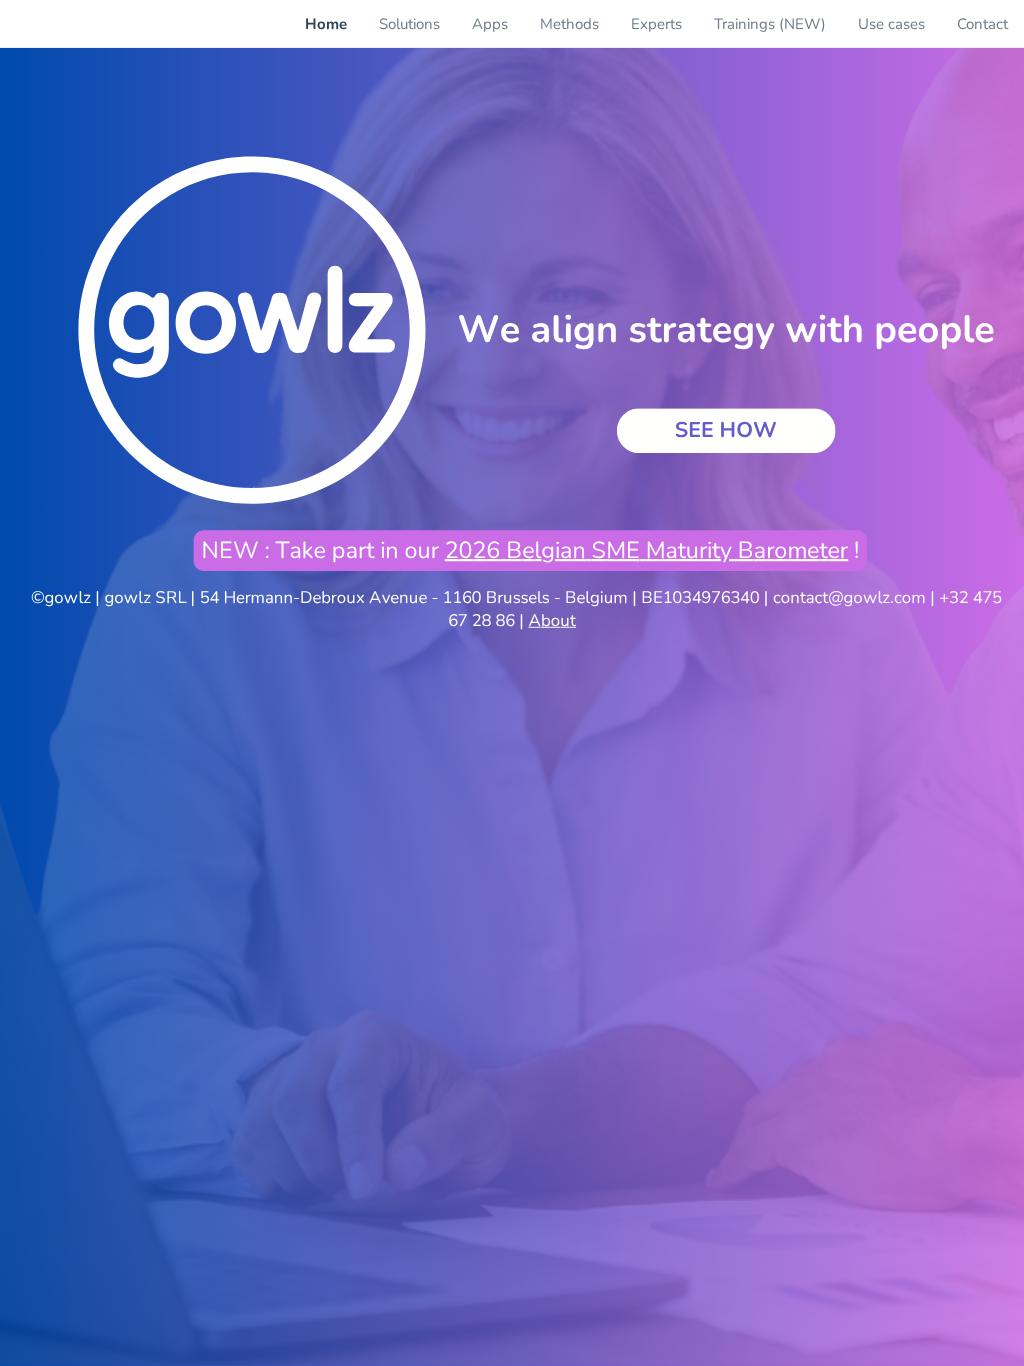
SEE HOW (726, 430)
